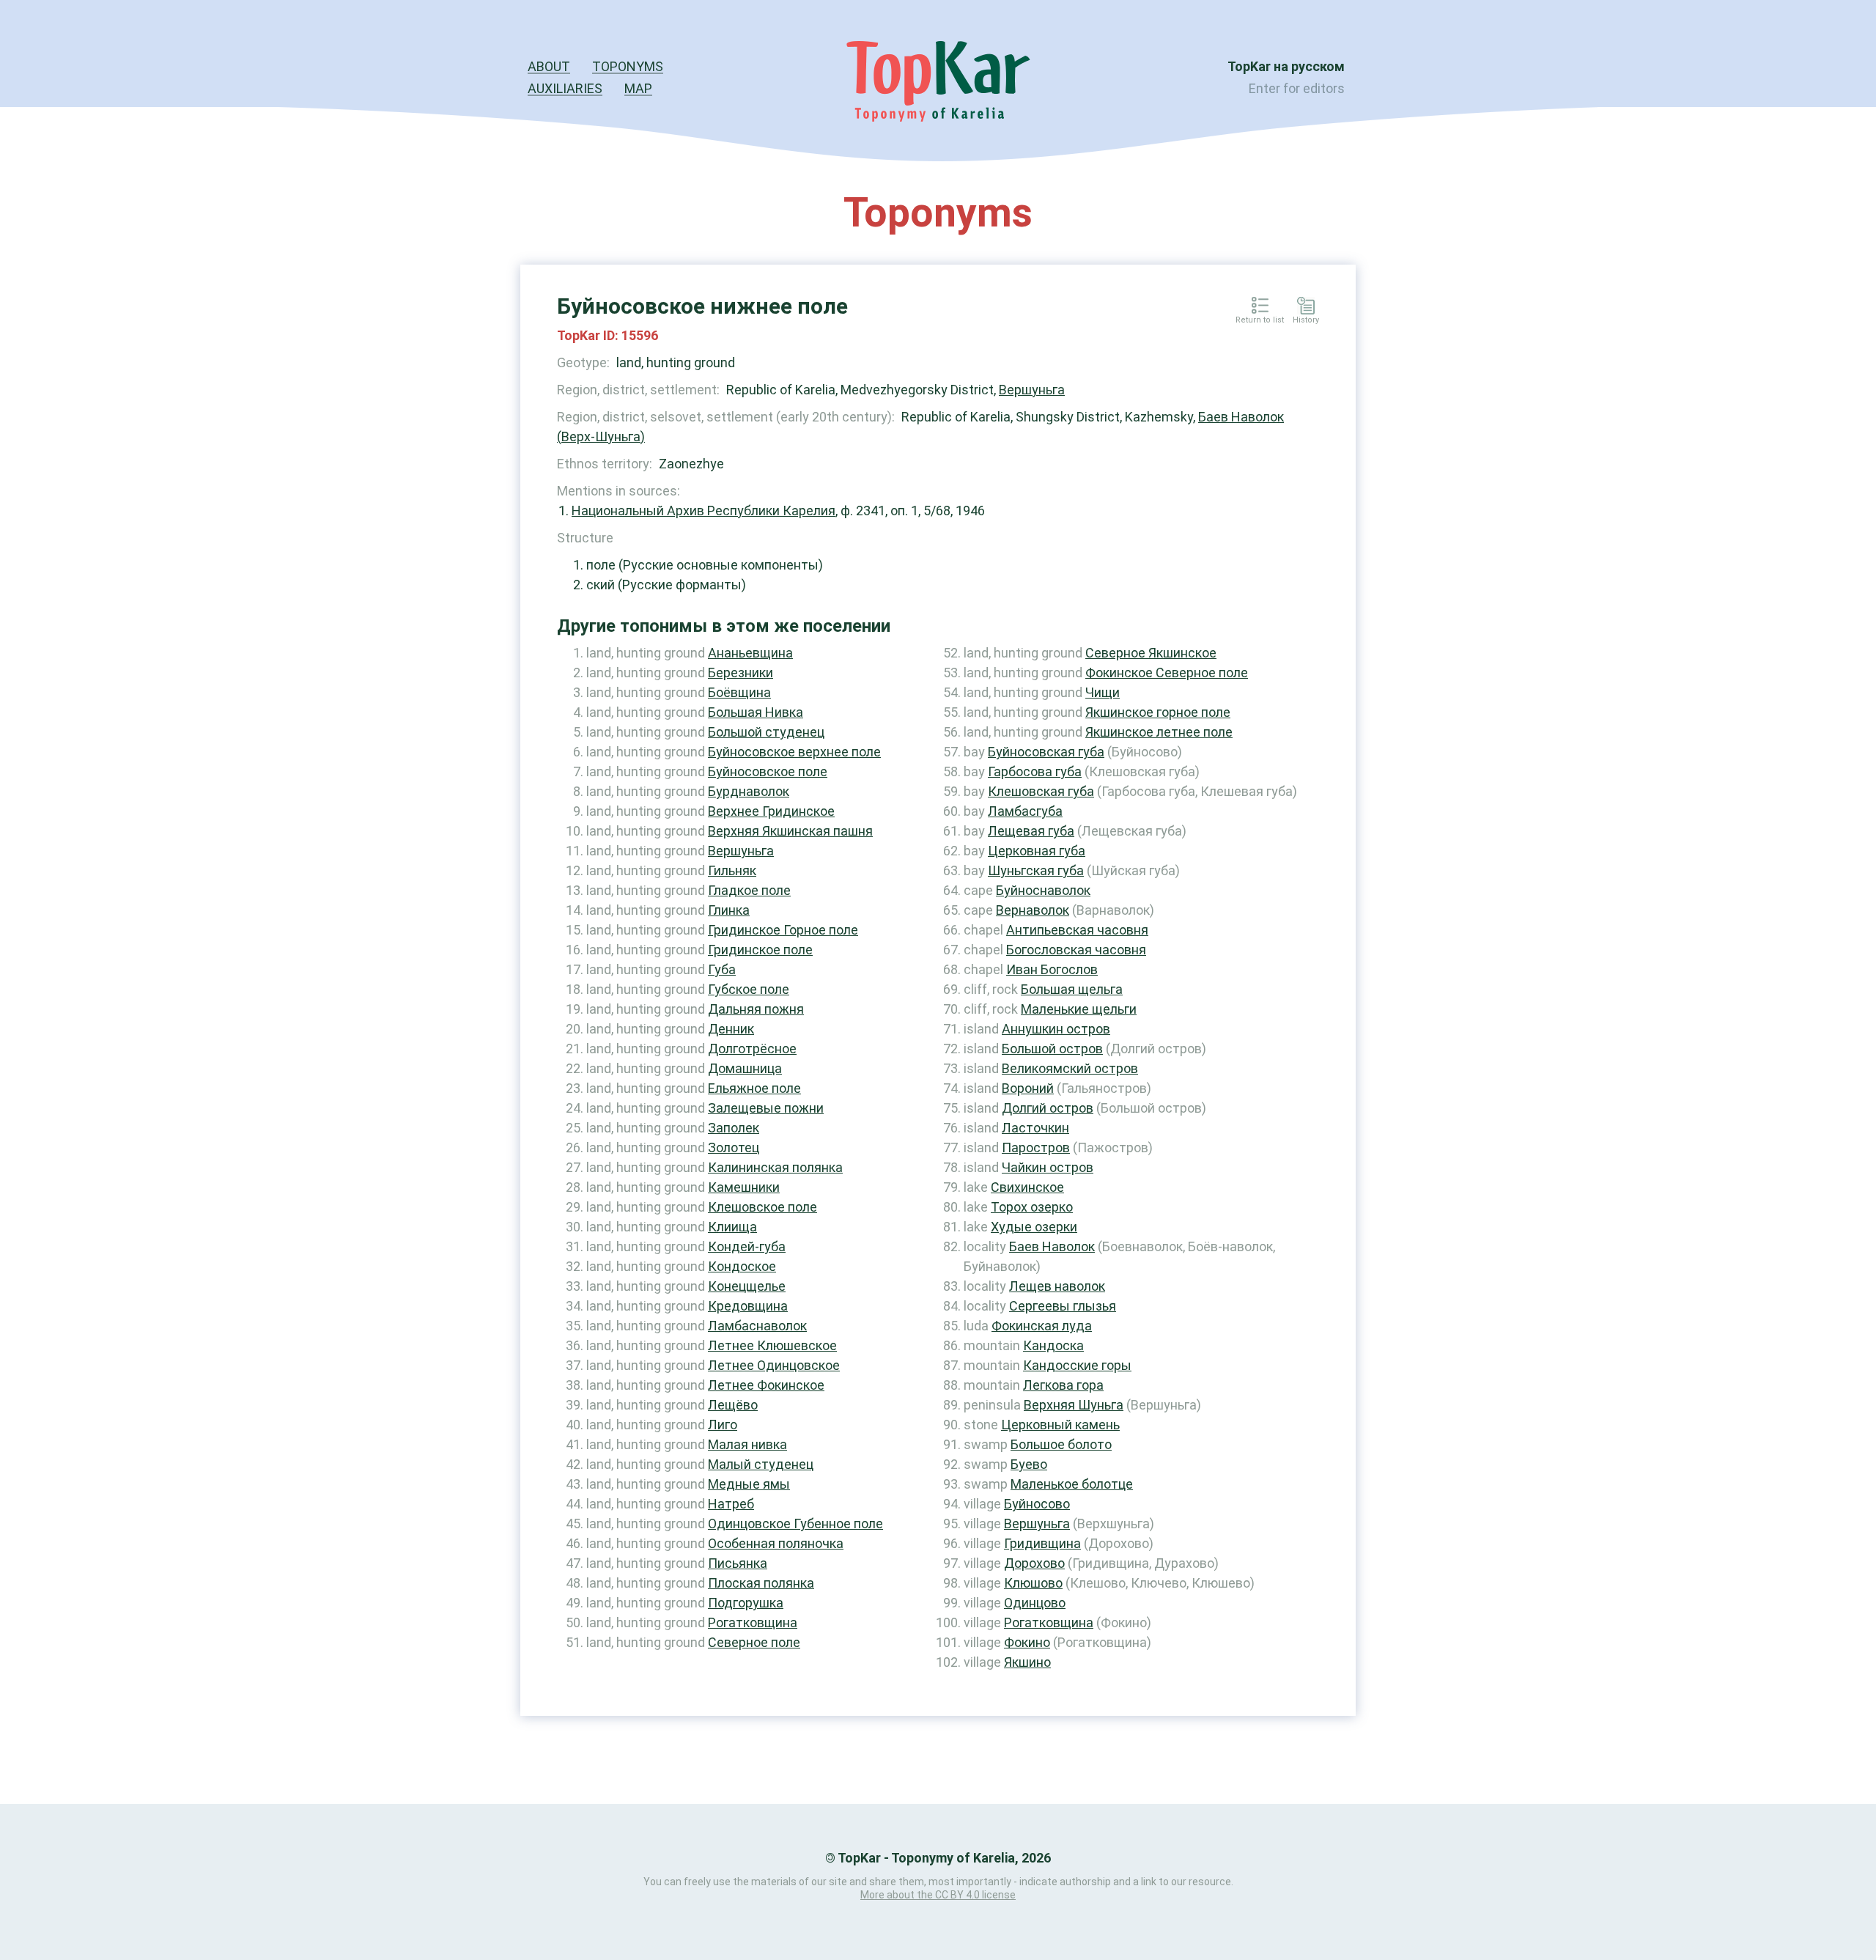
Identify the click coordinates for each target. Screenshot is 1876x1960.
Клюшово (1033, 1583)
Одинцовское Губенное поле (795, 1524)
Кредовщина (748, 1306)
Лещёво (733, 1405)
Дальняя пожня (756, 1009)
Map (638, 88)
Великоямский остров (1070, 1068)
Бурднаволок (749, 791)
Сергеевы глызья (1063, 1306)
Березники (741, 673)
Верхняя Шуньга (1074, 1405)
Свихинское (1027, 1187)
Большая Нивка (756, 712)
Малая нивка (747, 1444)
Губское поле (749, 989)
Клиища (732, 1227)
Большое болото (1061, 1444)
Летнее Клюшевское (772, 1345)
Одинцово (1035, 1603)
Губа (722, 969)
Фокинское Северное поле (1167, 673)
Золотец (734, 1147)
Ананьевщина (750, 653)
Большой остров (1052, 1049)
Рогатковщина (753, 1622)
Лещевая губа (1031, 831)
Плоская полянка (761, 1583)
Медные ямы (749, 1484)
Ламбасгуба (1025, 811)
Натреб (731, 1504)
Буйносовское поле (768, 771)
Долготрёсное (752, 1049)
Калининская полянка (775, 1167)
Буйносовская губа (1046, 752)
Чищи (1103, 692)
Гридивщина (1042, 1543)
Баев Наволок (1052, 1246)
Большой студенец (766, 732)
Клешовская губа (1041, 791)
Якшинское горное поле (1158, 712)
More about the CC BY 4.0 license (938, 1895)
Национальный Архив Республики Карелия (703, 511)
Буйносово (1037, 1504)
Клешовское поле (762, 1207)
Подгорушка (746, 1603)
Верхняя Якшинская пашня (790, 831)
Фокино (1027, 1642)
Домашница (745, 1068)
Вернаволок (1033, 910)
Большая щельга (1072, 989)
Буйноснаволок (1043, 890)
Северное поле (754, 1642)
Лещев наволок (1057, 1286)
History (1306, 320)
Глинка (729, 910)
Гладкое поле (749, 890)
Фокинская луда (1042, 1326)
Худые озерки (1034, 1227)
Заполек (734, 1128)
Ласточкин (1035, 1128)
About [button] (549, 66)
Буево (1029, 1464)
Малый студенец (761, 1464)
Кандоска (1053, 1345)
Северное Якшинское (1151, 653)
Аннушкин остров (1056, 1029)
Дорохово (1034, 1563)
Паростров (1036, 1147)
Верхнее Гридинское (771, 811)
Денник (731, 1029)
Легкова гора (1063, 1385)
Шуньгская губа (1036, 870)
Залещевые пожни (766, 1108)
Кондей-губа (747, 1246)
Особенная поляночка (776, 1543)
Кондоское (742, 1266)
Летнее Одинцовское (774, 1365)
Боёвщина (739, 692)
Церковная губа (1037, 851)
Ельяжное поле (754, 1088)
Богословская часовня (1076, 950)
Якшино (1027, 1662)
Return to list (1260, 320)
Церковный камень (1060, 1425)
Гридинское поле (760, 950)
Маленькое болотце (1072, 1484)
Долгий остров (1048, 1108)
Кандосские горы (1077, 1365)
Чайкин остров (1048, 1167)
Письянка (738, 1563)
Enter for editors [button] (1297, 88)
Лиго (723, 1425)
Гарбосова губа (1035, 771)
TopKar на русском (1286, 66)
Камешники (744, 1187)
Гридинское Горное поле (783, 930)
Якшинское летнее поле (1159, 732)
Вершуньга (1032, 390)
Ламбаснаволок (757, 1326)
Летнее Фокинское (766, 1385)
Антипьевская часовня (1077, 930)
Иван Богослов (1052, 969)
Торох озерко (1032, 1207)
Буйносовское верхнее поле (794, 752)
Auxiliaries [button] (565, 88)
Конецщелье (747, 1286)
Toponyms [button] (628, 66)
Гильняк (732, 870)
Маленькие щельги (1079, 1009)
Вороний (1028, 1088)
